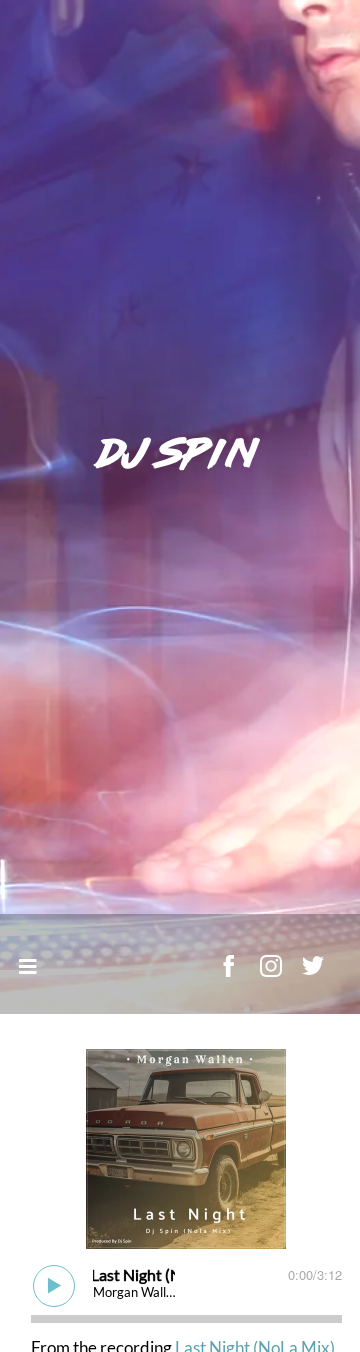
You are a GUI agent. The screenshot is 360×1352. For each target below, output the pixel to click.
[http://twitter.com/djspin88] (313, 966)
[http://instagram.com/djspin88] (271, 966)
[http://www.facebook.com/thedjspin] (229, 966)
